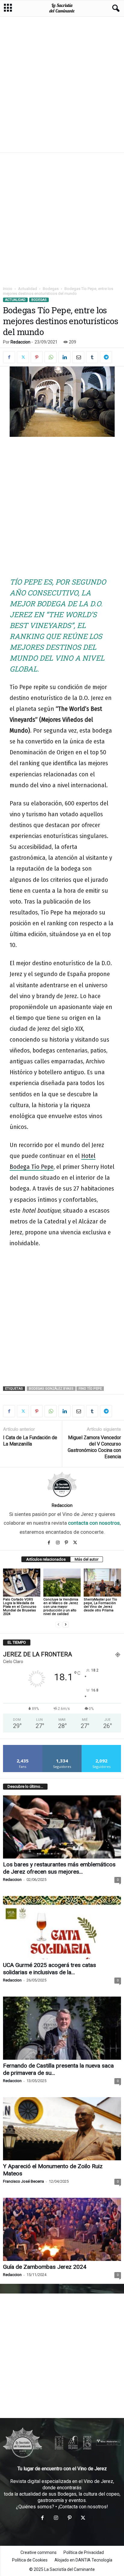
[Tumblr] (92, 357)
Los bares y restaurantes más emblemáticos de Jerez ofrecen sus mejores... (59, 1868)
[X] (23, 357)
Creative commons (39, 2552)
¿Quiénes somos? (35, 2507)
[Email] (78, 357)
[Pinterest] (37, 357)
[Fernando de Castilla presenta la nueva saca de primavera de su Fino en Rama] (62, 2028)
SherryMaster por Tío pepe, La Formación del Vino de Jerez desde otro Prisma (100, 1605)
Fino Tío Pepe (90, 1389)
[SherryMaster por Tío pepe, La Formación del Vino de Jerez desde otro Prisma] (102, 1583)
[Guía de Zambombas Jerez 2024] (62, 2229)
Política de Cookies (30, 2560)
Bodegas (51, 289)
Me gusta (23, 1747)
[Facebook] (9, 357)
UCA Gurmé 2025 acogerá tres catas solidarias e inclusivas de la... (50, 1969)
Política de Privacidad (84, 2552)
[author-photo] (62, 1485)
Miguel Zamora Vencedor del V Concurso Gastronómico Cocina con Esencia (94, 1447)
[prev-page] (58, 1624)
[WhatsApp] (51, 357)
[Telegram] (106, 357)
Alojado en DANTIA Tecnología (83, 2560)
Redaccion (20, 342)
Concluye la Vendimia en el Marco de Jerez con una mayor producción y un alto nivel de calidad (61, 1607)
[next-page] (66, 1624)
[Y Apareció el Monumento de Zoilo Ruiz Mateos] (62, 2129)
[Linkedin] (64, 357)
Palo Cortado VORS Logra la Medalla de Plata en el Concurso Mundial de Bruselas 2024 (20, 1607)
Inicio (8, 289)
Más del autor (87, 1559)
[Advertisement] (62, 84)
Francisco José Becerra (23, 2181)
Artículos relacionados (46, 1559)
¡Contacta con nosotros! (83, 2507)
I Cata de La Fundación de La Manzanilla (30, 1441)
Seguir (62, 1747)
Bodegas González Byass (51, 1389)
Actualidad (28, 289)
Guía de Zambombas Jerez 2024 (45, 2267)
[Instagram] (59, 1543)
